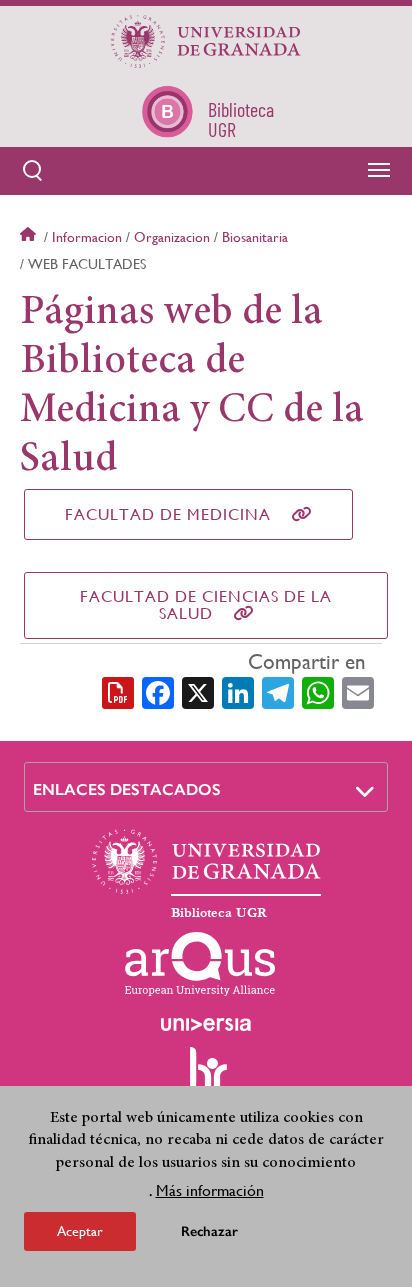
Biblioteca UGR (219, 913)
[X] (198, 691)
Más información (210, 1190)
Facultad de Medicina (168, 514)
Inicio (30, 237)
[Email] (358, 691)
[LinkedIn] (238, 691)
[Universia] (206, 1024)
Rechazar (209, 1231)
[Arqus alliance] (200, 964)
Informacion (87, 237)
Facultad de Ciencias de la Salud (206, 605)
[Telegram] (278, 691)
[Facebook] (158, 691)
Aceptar (80, 1231)
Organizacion (172, 237)
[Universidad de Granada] (206, 41)
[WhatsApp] (318, 691)
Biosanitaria (255, 237)
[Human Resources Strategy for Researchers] (206, 1078)
